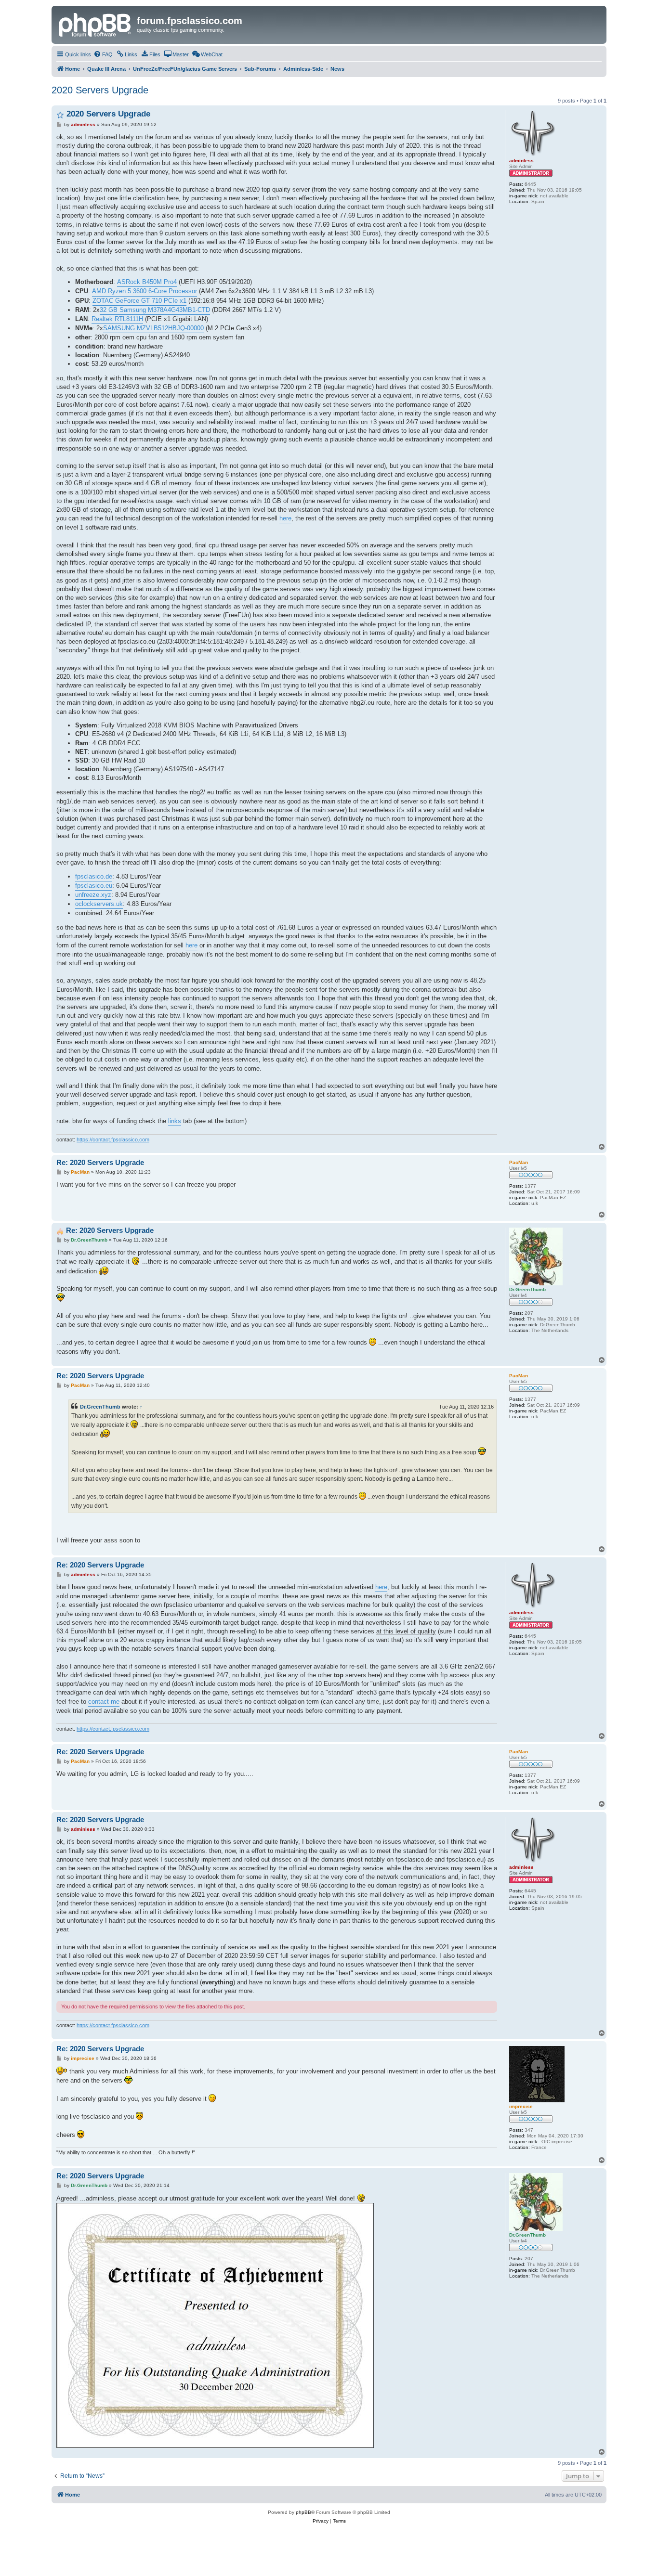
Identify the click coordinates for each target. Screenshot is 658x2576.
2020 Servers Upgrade (100, 90)
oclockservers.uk (99, 904)
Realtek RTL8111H (117, 319)
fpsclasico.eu (94, 886)
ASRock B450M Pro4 (147, 282)
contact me (104, 1702)
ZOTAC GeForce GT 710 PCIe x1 (139, 301)
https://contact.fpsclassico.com (113, 1139)
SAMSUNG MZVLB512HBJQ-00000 (153, 328)
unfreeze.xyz (93, 895)
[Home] (95, 24)
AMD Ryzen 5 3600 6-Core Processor (145, 291)
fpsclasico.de (94, 876)
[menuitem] (103, 54)
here (285, 518)
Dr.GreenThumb (100, 1407)
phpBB (303, 2512)
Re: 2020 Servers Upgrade (100, 1162)
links (175, 1121)
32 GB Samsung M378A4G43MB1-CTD (155, 310)
